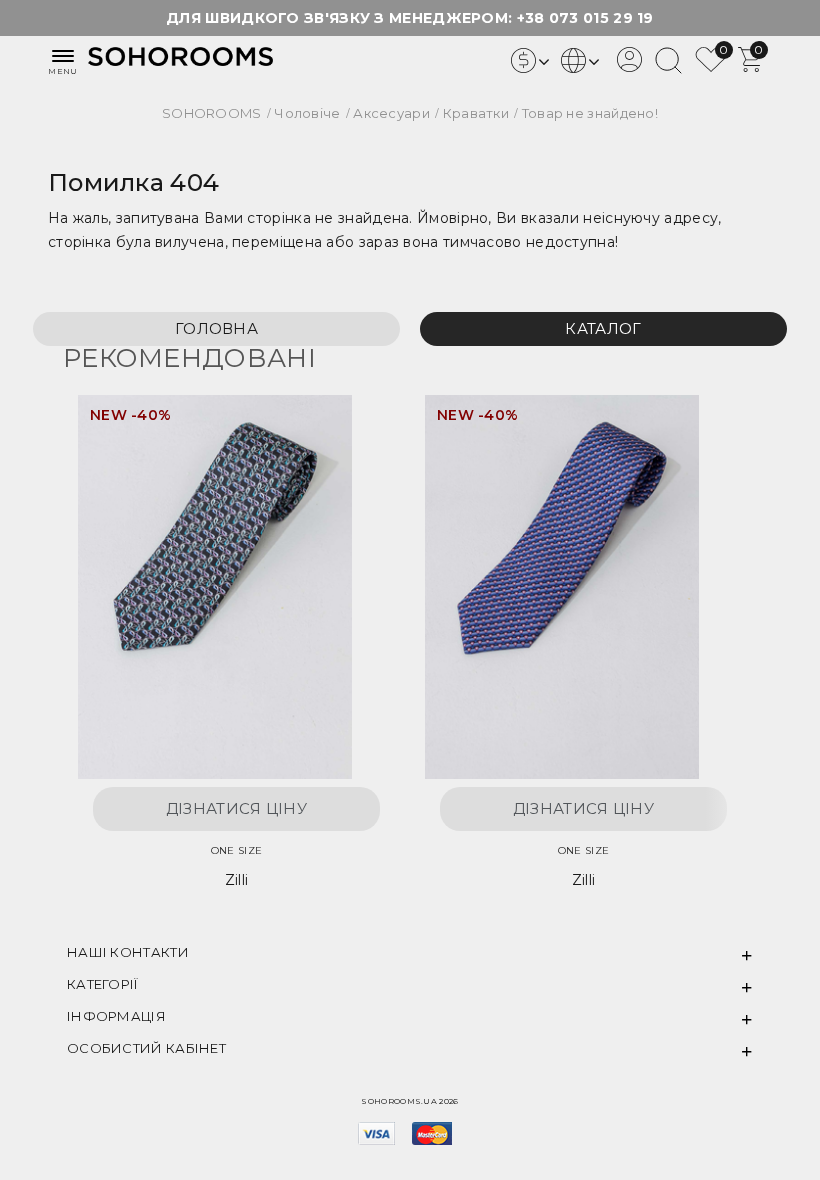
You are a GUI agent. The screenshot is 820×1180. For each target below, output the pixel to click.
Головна (216, 328)
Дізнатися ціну (236, 808)
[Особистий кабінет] (629, 67)
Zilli (237, 880)
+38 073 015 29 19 (585, 18)
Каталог (603, 328)
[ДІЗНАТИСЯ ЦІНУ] (344, 431)
